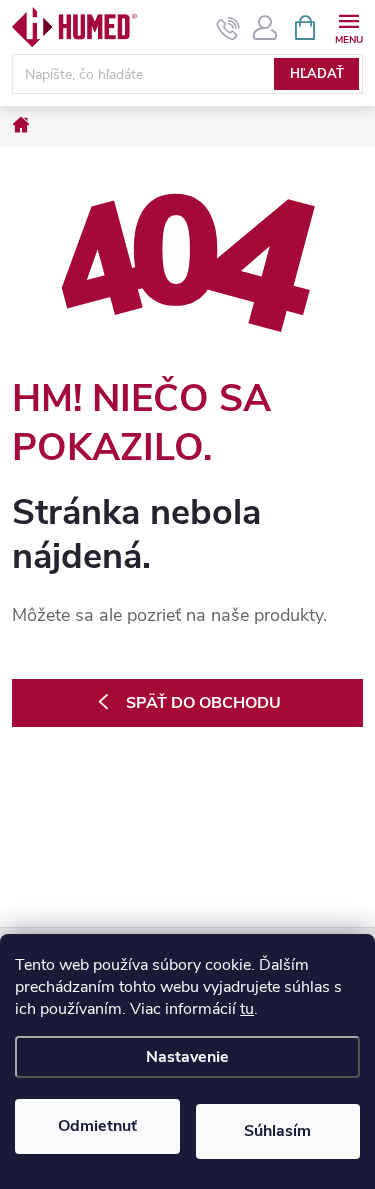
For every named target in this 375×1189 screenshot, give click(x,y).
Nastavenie (187, 1057)
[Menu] (348, 26)
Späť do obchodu (203, 703)
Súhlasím (277, 1131)
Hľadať (317, 74)
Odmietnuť (97, 1126)
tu (247, 1009)
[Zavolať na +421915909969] (228, 28)
